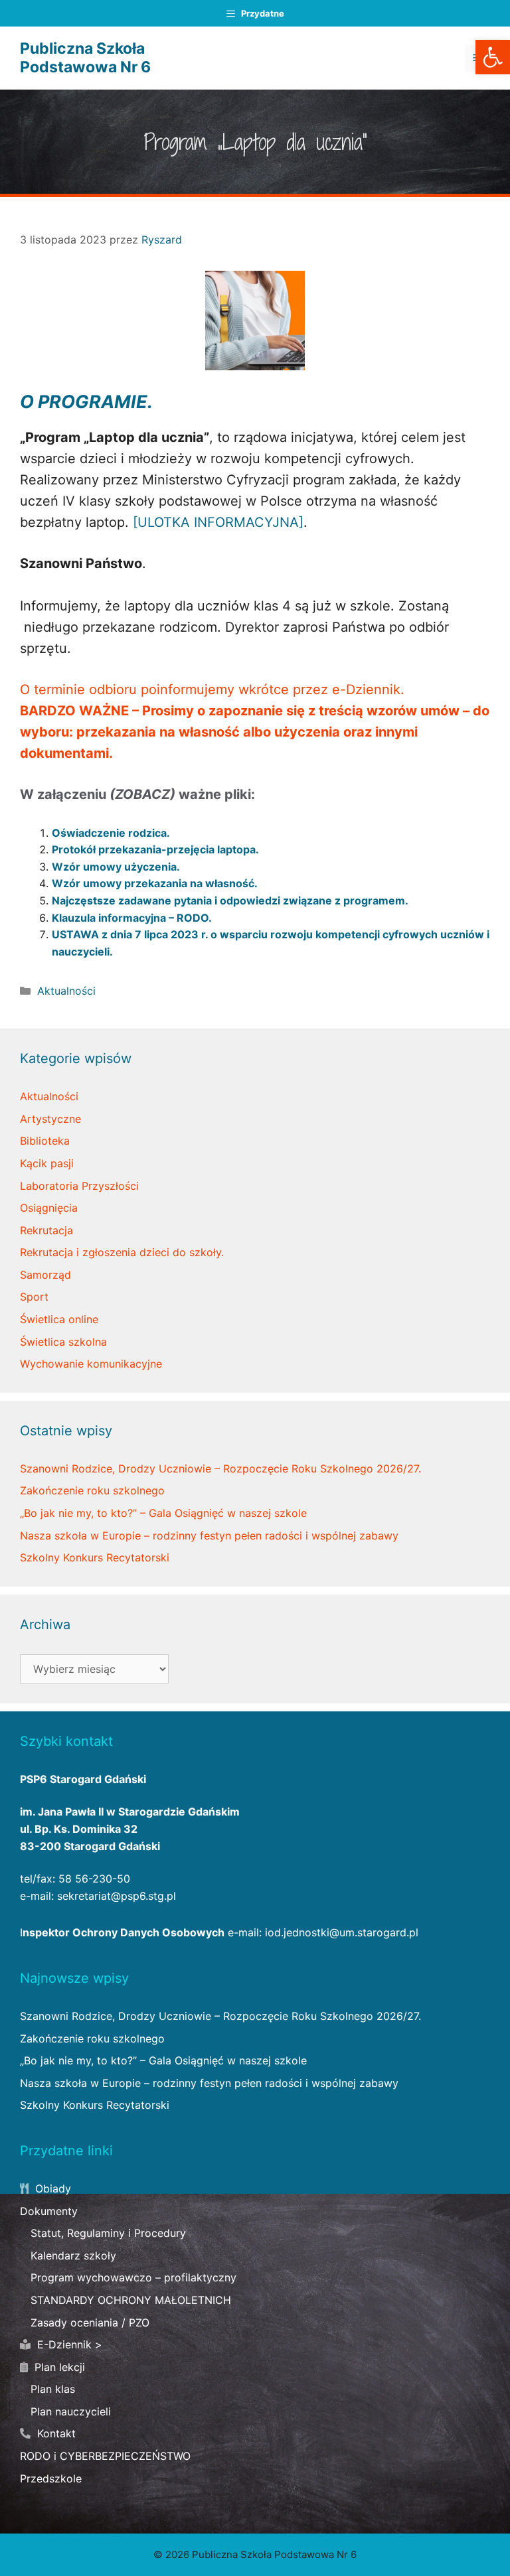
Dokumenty (49, 2211)
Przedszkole (51, 2478)
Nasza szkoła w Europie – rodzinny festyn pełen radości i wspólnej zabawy (209, 1536)
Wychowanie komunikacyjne (91, 1364)
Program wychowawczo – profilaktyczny (133, 2277)
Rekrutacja (46, 1230)
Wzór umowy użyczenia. (116, 867)
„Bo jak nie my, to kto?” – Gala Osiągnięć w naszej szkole (163, 1513)
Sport (34, 1297)
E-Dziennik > (68, 2344)
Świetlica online (59, 1319)
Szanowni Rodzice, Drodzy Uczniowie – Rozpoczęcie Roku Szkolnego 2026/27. (220, 1468)
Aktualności (66, 991)
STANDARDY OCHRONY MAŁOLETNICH (131, 2300)
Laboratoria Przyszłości (79, 1186)
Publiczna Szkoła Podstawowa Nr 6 (85, 58)
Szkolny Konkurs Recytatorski (95, 1557)
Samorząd (45, 1275)
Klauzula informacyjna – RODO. (132, 918)
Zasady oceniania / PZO (90, 2323)
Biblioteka (45, 1141)
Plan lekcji (58, 2367)
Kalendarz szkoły (73, 2255)
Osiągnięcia (49, 1208)
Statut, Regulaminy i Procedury (108, 2233)
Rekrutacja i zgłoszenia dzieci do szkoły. (122, 1252)
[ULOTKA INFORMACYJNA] (218, 522)
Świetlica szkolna (63, 1342)
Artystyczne (50, 1119)
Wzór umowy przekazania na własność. (155, 883)
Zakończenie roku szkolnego (92, 1490)
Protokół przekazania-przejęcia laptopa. (155, 849)
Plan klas (53, 2389)
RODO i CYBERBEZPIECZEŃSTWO (105, 2456)
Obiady (51, 2188)
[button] (493, 57)
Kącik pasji (47, 1163)
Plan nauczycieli (71, 2411)
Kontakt (55, 2433)
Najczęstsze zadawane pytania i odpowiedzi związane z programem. (230, 900)
